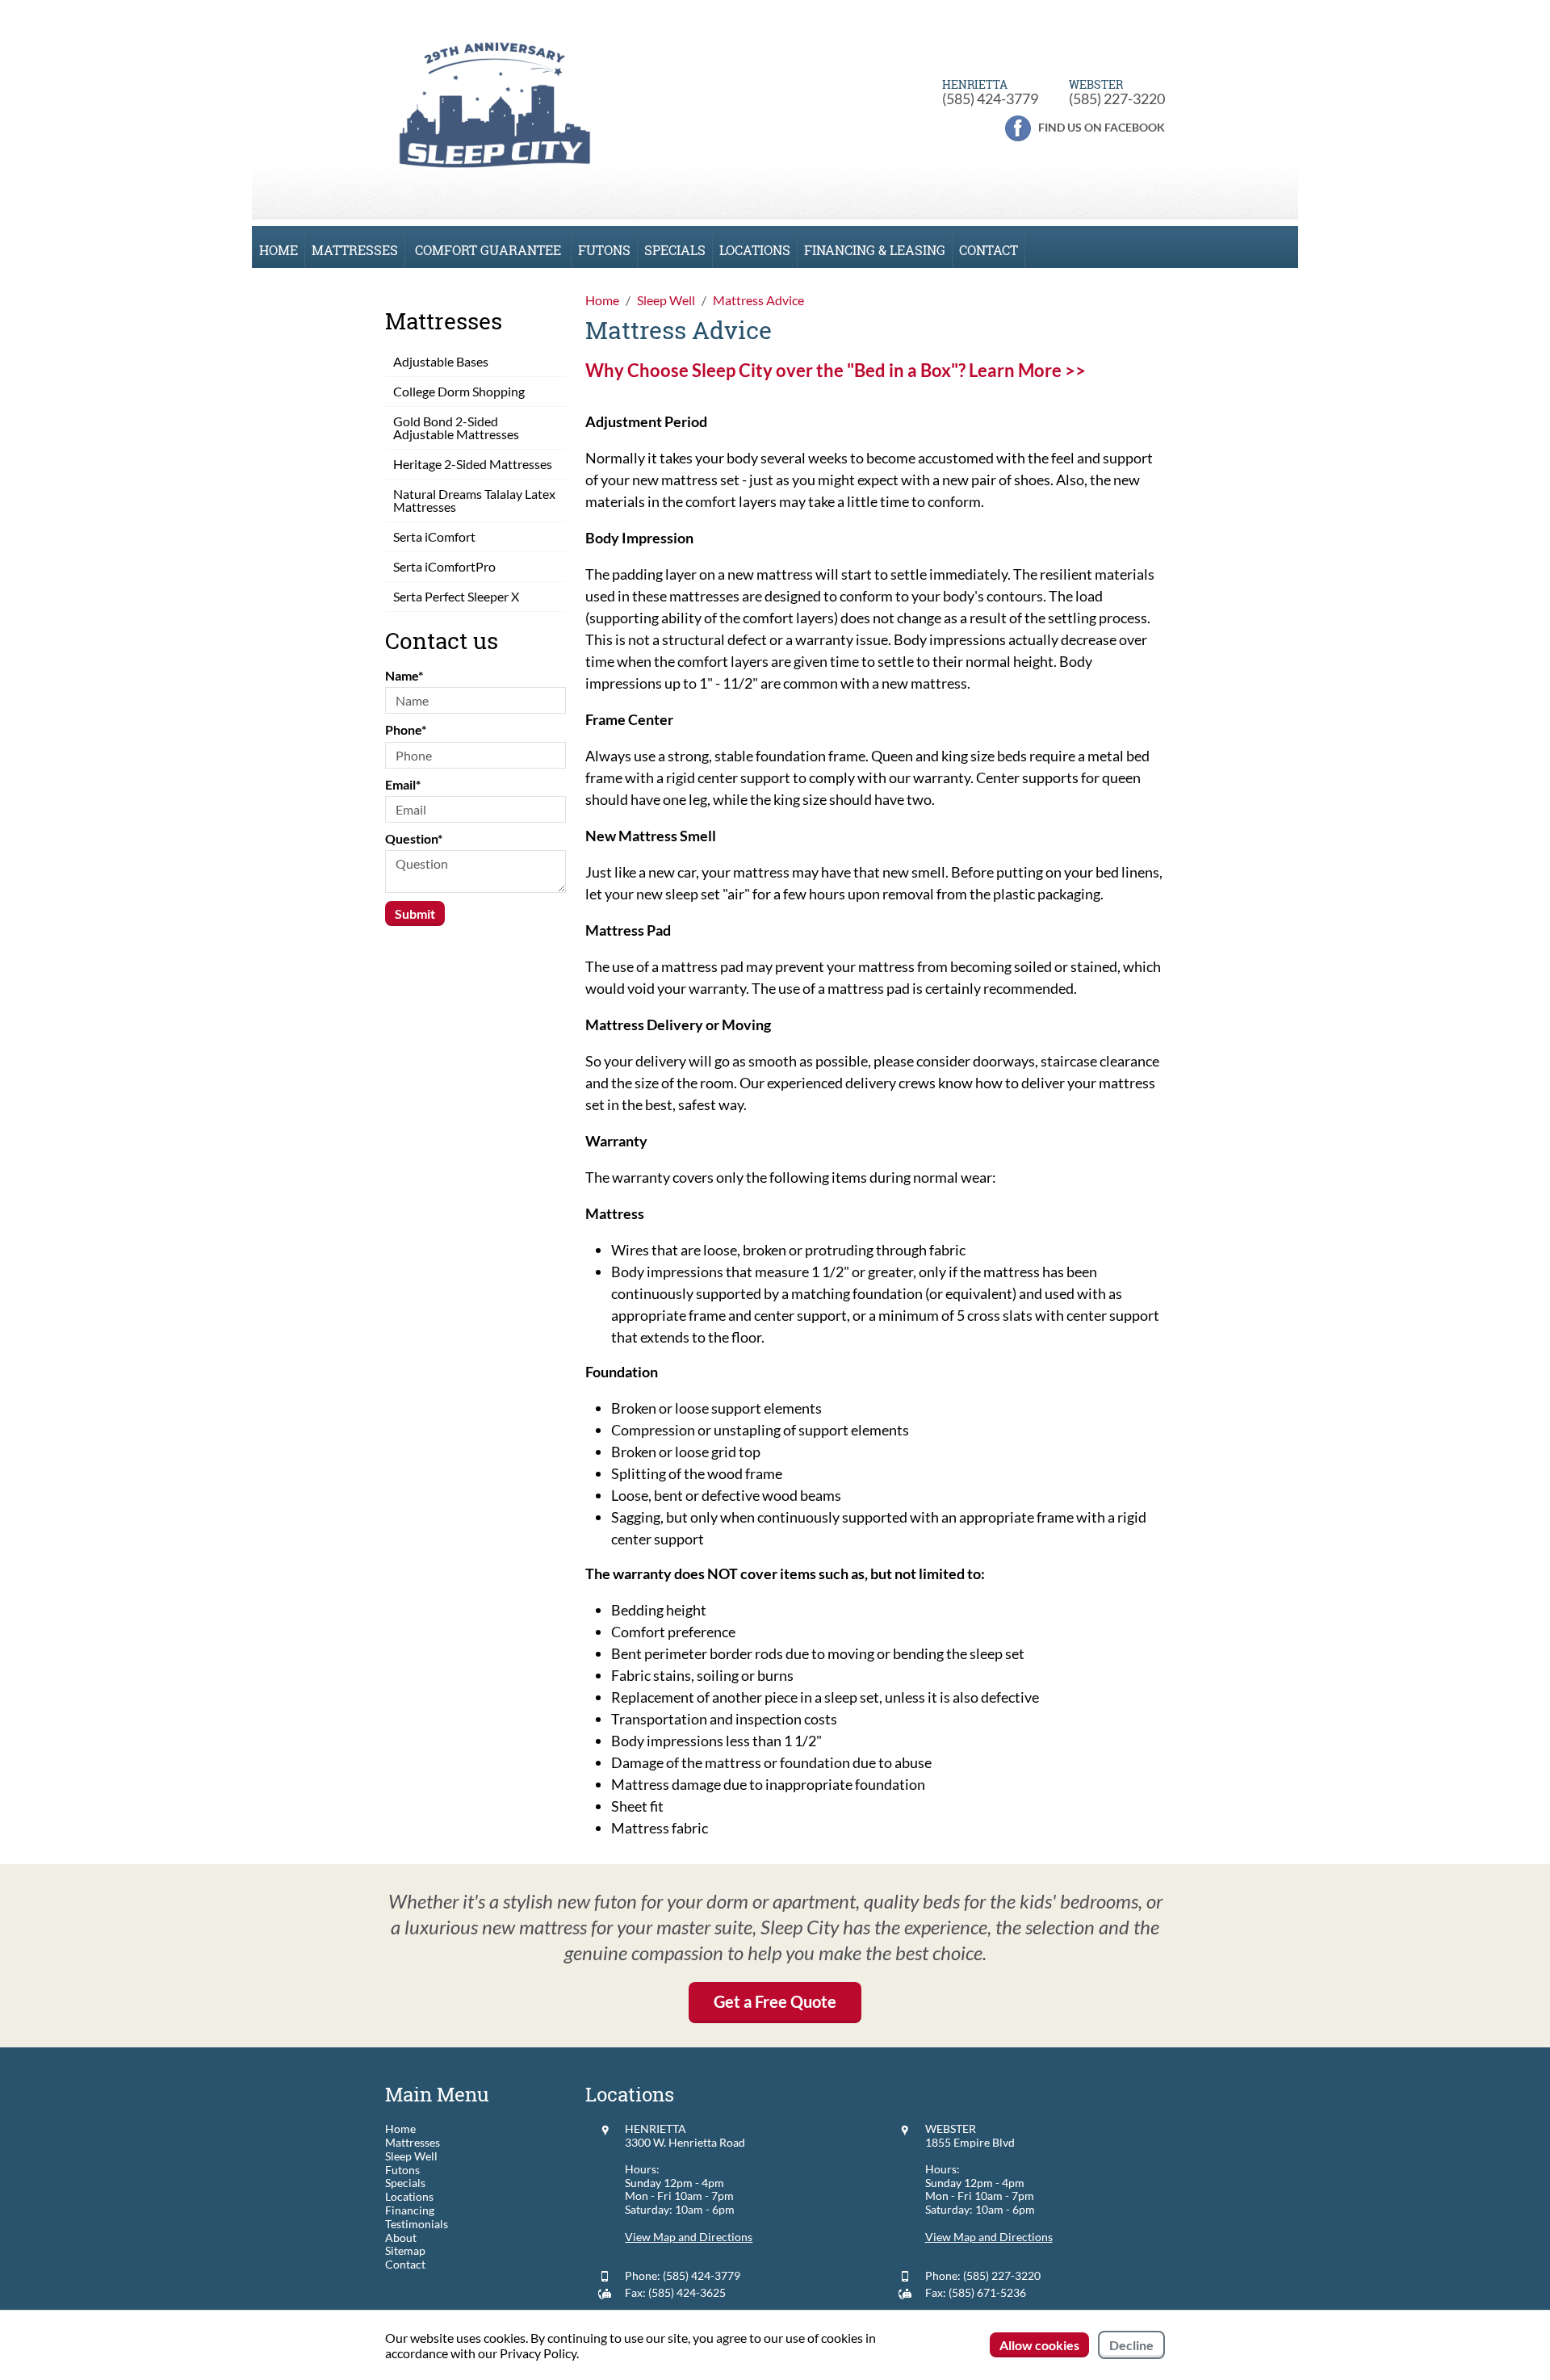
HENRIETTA (656, 2129)
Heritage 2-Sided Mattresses (473, 464)
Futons (604, 250)
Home (279, 250)
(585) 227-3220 (1117, 98)
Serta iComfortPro (444, 566)
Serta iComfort (434, 536)
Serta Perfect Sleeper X (456, 596)
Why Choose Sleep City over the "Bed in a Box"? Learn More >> (836, 370)
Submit (415, 913)
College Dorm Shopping (459, 391)
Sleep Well (411, 2156)
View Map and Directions (689, 2237)
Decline (1131, 2345)
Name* (404, 675)
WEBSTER (951, 2129)
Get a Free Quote (775, 2001)
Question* (414, 838)
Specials (675, 250)
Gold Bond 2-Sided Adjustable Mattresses (456, 427)
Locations (755, 250)
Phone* (406, 729)
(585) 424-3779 (990, 98)
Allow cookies (1039, 2345)
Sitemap (405, 2251)
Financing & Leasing (875, 250)
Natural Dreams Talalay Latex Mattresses (474, 500)
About (401, 2238)
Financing (410, 2210)
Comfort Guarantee (488, 250)
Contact (989, 250)
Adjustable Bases (441, 361)
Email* (403, 784)
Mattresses (355, 250)
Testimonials (417, 2224)
